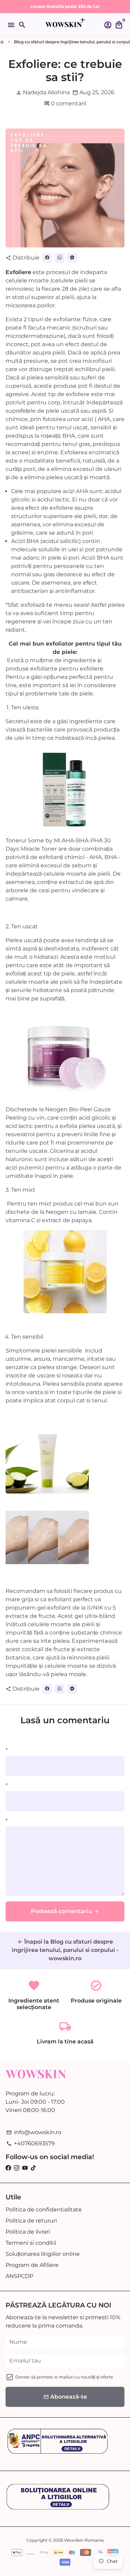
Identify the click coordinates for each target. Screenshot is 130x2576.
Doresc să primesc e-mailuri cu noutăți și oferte (64, 2377)
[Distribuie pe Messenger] (72, 258)
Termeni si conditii (31, 2243)
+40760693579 (31, 2143)
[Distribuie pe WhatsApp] (60, 258)
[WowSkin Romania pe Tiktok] (33, 2168)
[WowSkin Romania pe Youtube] (25, 2168)
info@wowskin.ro (34, 2132)
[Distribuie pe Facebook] (47, 258)
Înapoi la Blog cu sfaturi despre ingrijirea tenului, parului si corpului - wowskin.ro (65, 1950)
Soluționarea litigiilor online (43, 2254)
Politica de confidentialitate (44, 2210)
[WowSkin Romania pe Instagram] (17, 2168)
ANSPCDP (19, 2276)
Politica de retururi (31, 2221)
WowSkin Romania (84, 2540)
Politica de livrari (28, 2232)
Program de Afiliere (32, 2265)
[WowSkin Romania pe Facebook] (8, 2168)
